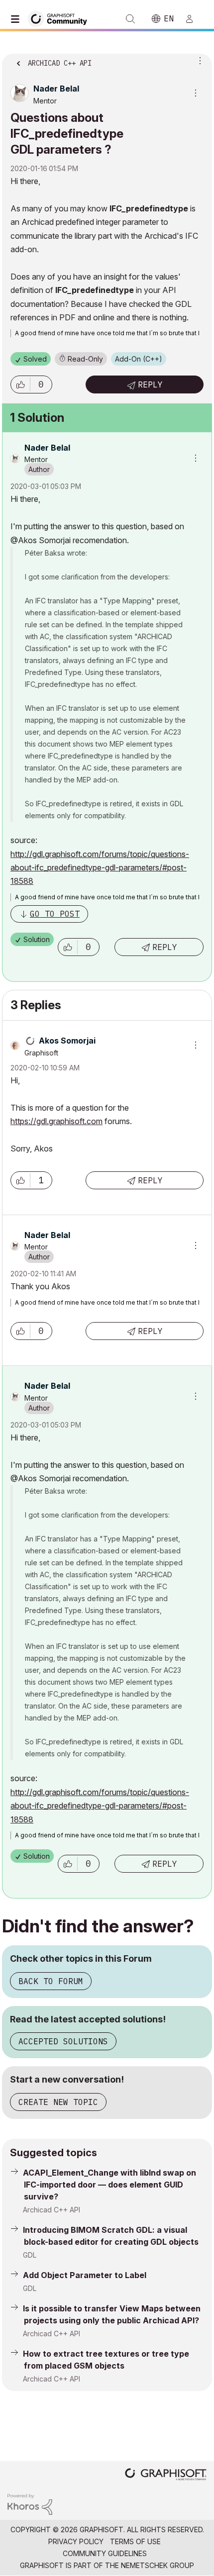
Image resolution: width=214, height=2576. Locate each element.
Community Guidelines (105, 2553)
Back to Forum (51, 1981)
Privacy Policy (76, 2541)
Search (130, 19)
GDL (30, 2255)
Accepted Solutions (63, 2041)
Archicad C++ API (52, 2210)
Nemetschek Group (158, 2565)
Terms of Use (135, 2541)
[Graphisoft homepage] (166, 2475)
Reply (150, 384)
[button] (20, 384)
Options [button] (198, 60)
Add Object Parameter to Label (85, 2275)
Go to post (55, 914)
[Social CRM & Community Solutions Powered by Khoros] (30, 2504)
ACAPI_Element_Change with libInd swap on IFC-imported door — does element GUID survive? (109, 2185)
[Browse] (17, 19)
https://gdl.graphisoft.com (56, 1121)
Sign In (194, 19)
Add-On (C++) (139, 359)
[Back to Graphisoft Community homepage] (61, 18)
